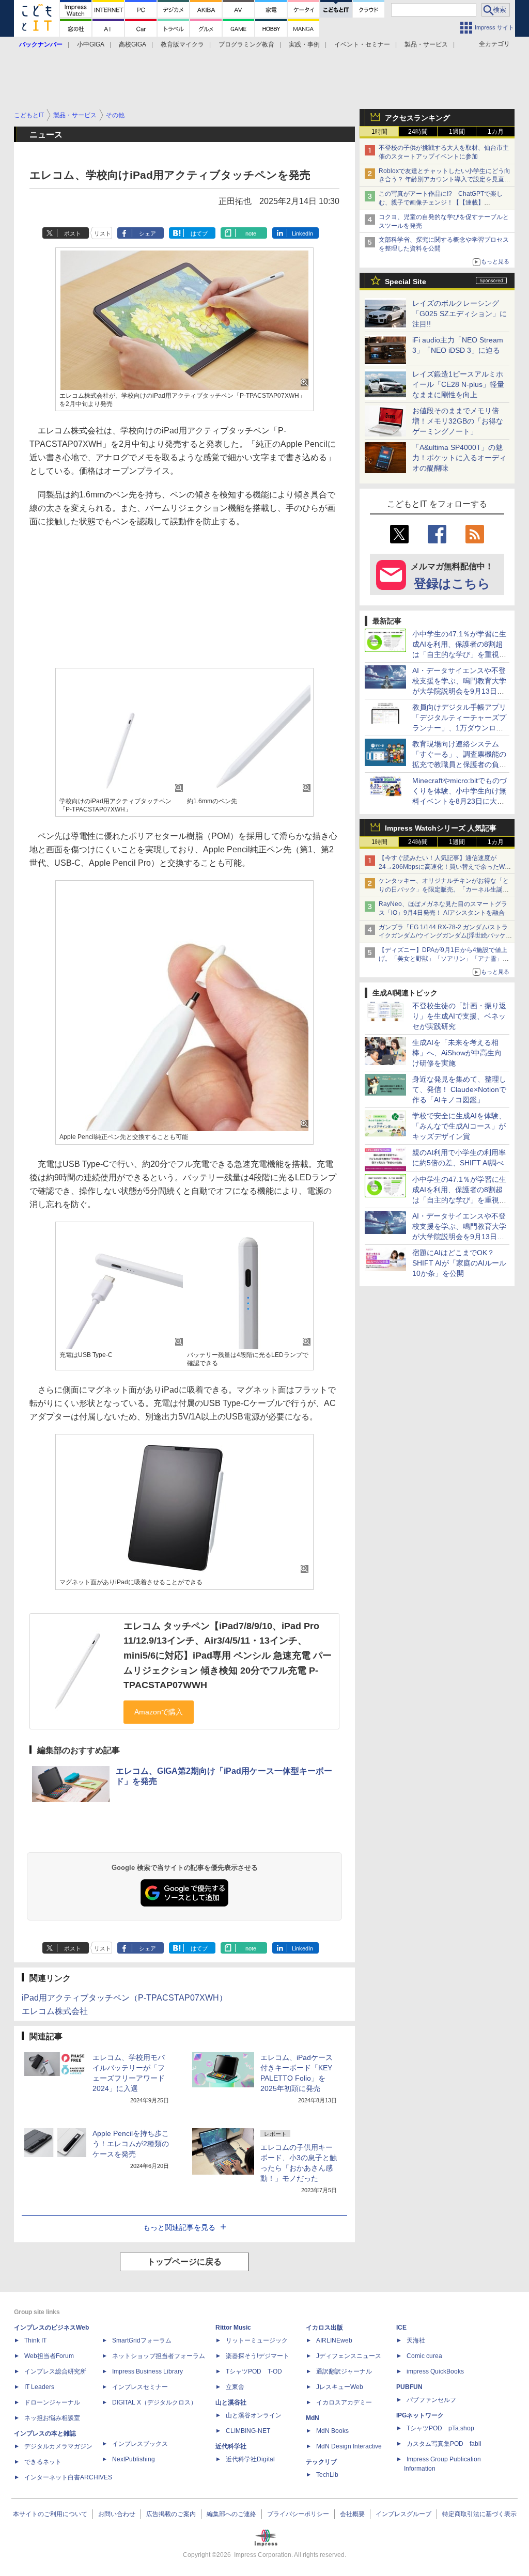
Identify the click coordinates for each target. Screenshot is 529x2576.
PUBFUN (409, 2387)
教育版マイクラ (182, 44)
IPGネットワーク (420, 2415)
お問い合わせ (117, 2514)
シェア (147, 233)
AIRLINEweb (334, 2340)
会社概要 (352, 2514)
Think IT (35, 2340)
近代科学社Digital (250, 2459)
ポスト (73, 233)
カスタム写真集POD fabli (444, 2444)
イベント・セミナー (362, 44)
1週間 (457, 132)
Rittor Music (233, 2328)
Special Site (406, 282)
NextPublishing (134, 2459)
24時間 (418, 132)
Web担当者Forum (49, 2356)
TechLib (327, 2475)
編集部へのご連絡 (231, 2514)
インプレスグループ (403, 2514)
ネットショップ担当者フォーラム (159, 2356)
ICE (401, 2328)
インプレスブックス (140, 2444)
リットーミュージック (257, 2340)
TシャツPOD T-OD (254, 2371)
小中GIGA (91, 44)
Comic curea (424, 2356)
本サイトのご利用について (50, 2514)
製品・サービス (426, 44)
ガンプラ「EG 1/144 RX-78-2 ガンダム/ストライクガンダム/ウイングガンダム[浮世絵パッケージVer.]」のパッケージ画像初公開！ (445, 936)
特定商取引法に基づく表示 (479, 2514)
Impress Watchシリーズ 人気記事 (441, 828)
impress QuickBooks (435, 2371)
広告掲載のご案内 (171, 2514)
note (251, 233)
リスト (103, 233)
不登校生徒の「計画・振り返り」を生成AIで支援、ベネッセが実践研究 (459, 1016)
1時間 (379, 132)
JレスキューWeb (340, 2387)
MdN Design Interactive (349, 2446)
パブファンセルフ (431, 2400)
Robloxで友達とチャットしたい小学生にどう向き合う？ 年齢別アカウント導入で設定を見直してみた (445, 180)
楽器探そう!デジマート (258, 2356)
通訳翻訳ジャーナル (344, 2371)
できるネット (43, 2462)
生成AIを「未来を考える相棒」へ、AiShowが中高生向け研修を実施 (457, 1053)
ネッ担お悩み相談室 (52, 2418)
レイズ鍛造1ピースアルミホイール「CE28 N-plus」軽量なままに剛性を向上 (458, 384)
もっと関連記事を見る (179, 2227)
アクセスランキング (417, 118)
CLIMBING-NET (248, 2431)
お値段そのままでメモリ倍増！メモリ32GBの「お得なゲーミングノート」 (458, 421)
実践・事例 (304, 44)
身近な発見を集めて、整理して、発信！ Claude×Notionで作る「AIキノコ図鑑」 (459, 1089)
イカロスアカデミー (344, 2402)
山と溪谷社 (231, 2402)
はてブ (199, 233)
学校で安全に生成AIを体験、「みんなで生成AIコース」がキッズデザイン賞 (459, 1126)
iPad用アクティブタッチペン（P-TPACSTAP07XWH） (125, 1998)
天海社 (416, 2340)
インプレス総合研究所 (55, 2371)
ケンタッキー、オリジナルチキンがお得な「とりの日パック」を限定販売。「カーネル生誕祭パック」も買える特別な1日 (444, 889)
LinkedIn (302, 233)
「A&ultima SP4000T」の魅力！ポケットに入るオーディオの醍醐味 (459, 458)
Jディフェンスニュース (349, 2356)
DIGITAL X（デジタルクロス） (154, 2402)
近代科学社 (231, 2446)
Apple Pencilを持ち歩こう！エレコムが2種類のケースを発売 (131, 2144)
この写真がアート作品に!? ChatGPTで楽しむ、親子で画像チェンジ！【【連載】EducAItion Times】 (441, 202)
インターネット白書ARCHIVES (68, 2477)
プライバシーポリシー (298, 2514)
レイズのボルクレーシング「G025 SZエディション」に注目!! (460, 314)
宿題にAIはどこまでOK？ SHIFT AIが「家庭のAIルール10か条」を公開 (459, 1263)
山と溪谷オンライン (254, 2415)
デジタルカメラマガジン (58, 2446)
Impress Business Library (147, 2371)
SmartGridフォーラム (142, 2340)
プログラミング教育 (246, 44)
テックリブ (321, 2462)
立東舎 (235, 2387)
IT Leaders (39, 2387)
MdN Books (332, 2431)
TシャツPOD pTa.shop (440, 2428)
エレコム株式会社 (55, 2011)
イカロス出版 (324, 2328)
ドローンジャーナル (52, 2402)
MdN (313, 2418)
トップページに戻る (184, 2262)
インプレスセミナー (140, 2387)
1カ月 (496, 132)
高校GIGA (133, 44)
